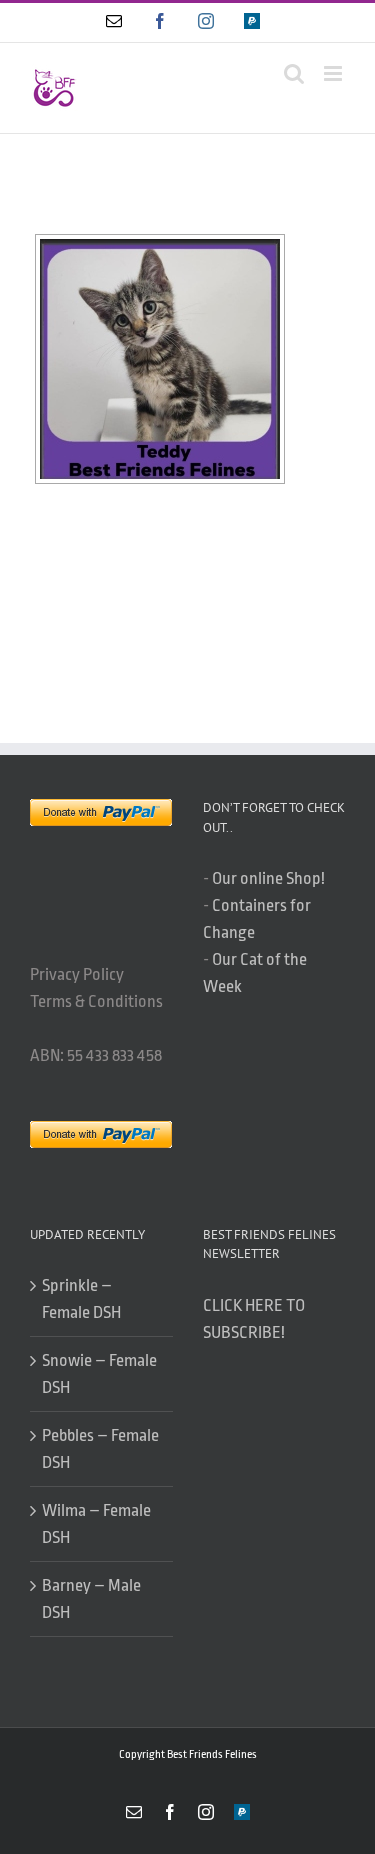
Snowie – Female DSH (99, 1374)
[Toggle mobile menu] (334, 73)
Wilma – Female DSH (96, 1524)
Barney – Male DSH (91, 1599)
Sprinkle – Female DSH (81, 1299)
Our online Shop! (268, 878)
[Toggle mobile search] (294, 73)
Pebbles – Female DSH (100, 1449)
